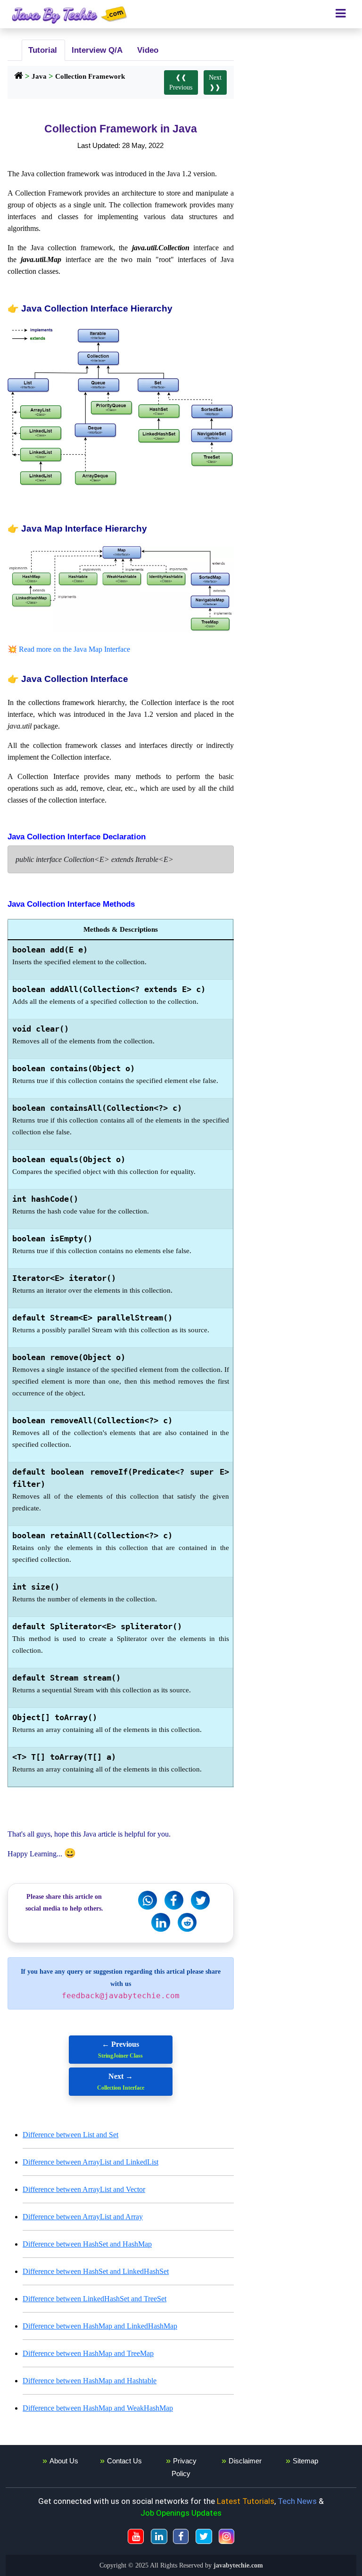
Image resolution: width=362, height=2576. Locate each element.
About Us (64, 2461)
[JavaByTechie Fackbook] (181, 2536)
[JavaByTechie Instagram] (226, 2536)
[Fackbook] (174, 1900)
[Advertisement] (302, 94)
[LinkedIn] (161, 1922)
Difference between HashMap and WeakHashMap (98, 2408)
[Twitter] (200, 1900)
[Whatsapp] (148, 1900)
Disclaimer (245, 2461)
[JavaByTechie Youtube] (136, 2536)
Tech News (297, 2501)
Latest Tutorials (246, 2501)
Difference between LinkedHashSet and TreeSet (95, 2299)
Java (39, 76)
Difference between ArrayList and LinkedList (90, 2162)
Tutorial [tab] (41, 50)
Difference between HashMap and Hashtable (90, 2381)
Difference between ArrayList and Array (83, 2217)
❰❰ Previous (181, 82)
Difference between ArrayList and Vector (84, 2189)
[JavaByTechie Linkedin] (159, 2536)
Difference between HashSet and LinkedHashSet (96, 2271)
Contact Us (124, 2461)
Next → (121, 2082)
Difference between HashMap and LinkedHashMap (100, 2326)
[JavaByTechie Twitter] (204, 2536)
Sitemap (305, 2461)
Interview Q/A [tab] (96, 50)
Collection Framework (90, 76)
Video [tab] (147, 50)
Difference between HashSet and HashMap (87, 2244)
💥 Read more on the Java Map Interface (69, 649)
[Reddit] (187, 1922)
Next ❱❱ (215, 82)
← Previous (120, 2050)
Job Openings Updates (181, 2513)
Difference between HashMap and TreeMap (88, 2353)
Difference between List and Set (70, 2135)
